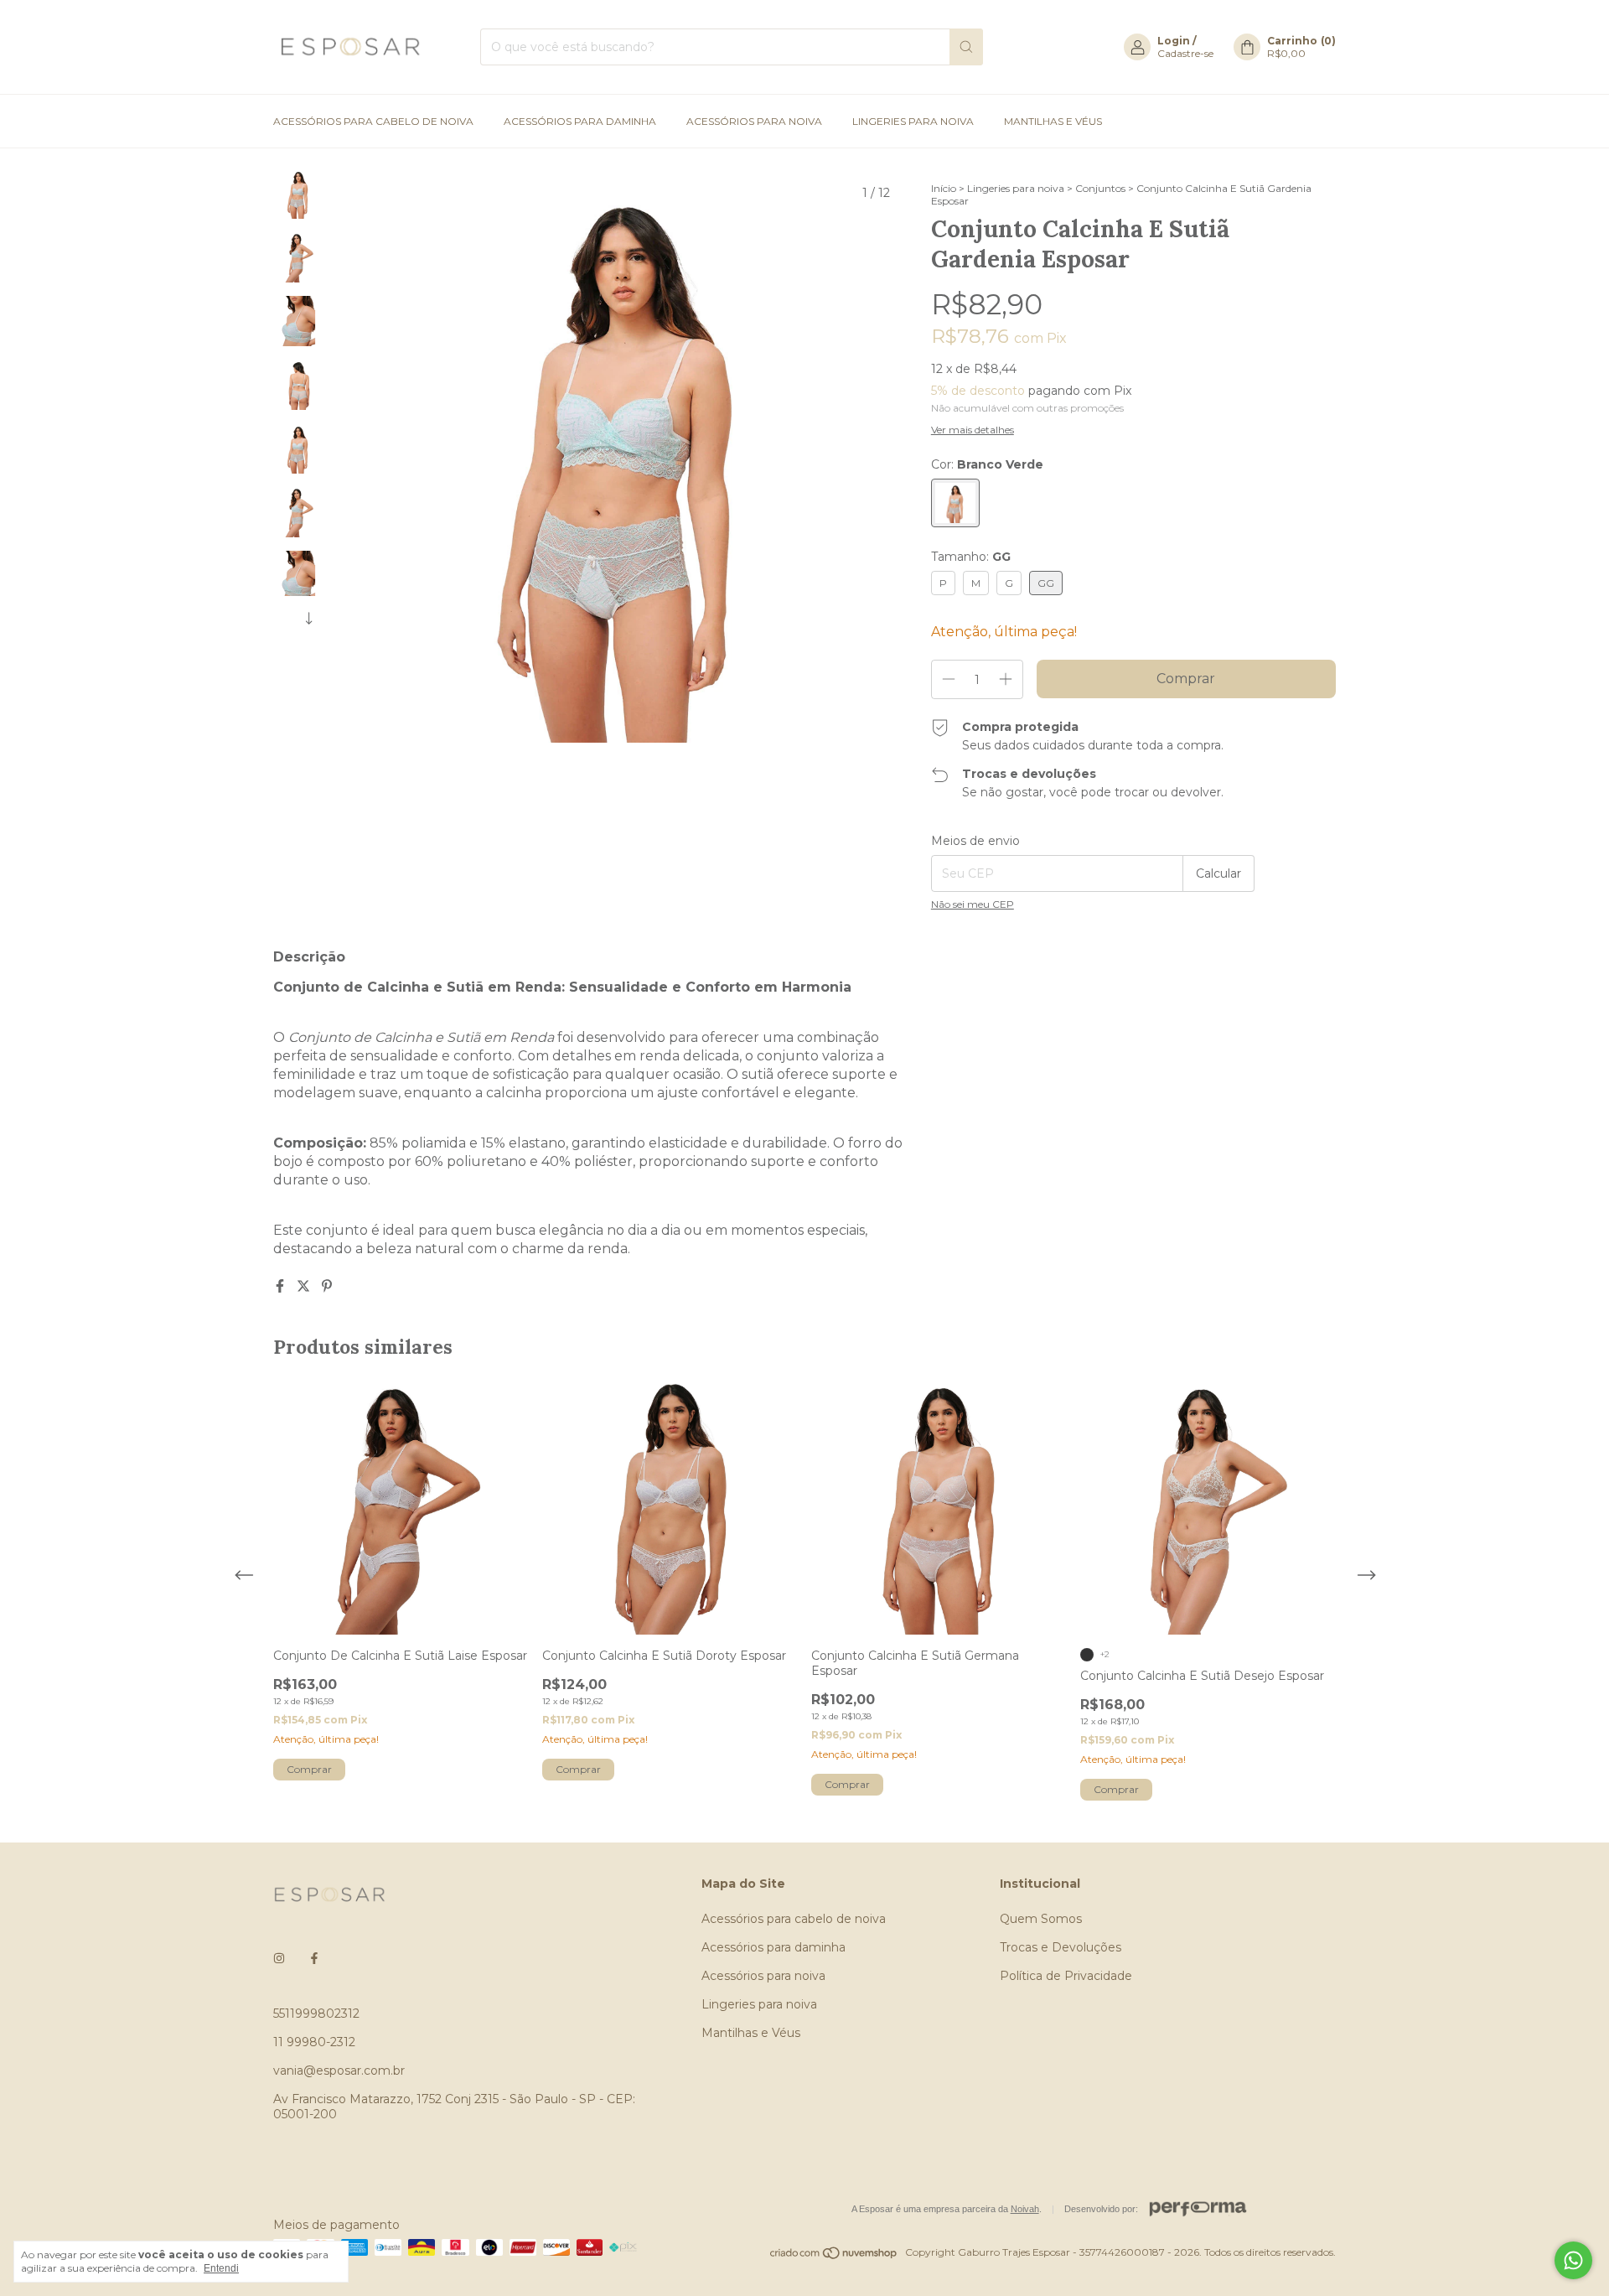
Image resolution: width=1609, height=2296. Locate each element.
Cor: (987, 464)
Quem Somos (1041, 1919)
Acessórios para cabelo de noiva (373, 121)
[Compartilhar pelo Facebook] (282, 1286)
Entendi (221, 2268)
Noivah (1025, 2209)
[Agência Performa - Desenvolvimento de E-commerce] (1198, 2209)
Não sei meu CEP (973, 904)
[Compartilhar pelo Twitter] (305, 1286)
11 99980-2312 (314, 2042)
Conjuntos (1100, 188)
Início (944, 188)
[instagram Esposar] (279, 1958)
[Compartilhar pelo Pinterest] (327, 1286)
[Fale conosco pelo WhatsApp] (1573, 2260)
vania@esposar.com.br (339, 2071)
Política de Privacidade (1066, 1976)
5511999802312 (316, 2014)
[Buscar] (966, 47)
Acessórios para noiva (754, 121)
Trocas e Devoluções (1061, 1947)
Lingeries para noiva (913, 121)
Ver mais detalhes (973, 430)
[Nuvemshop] (834, 2256)
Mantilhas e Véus (1053, 121)
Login (1174, 41)
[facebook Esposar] (314, 1958)
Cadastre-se (1185, 53)
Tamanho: (971, 557)
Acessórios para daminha (580, 121)
